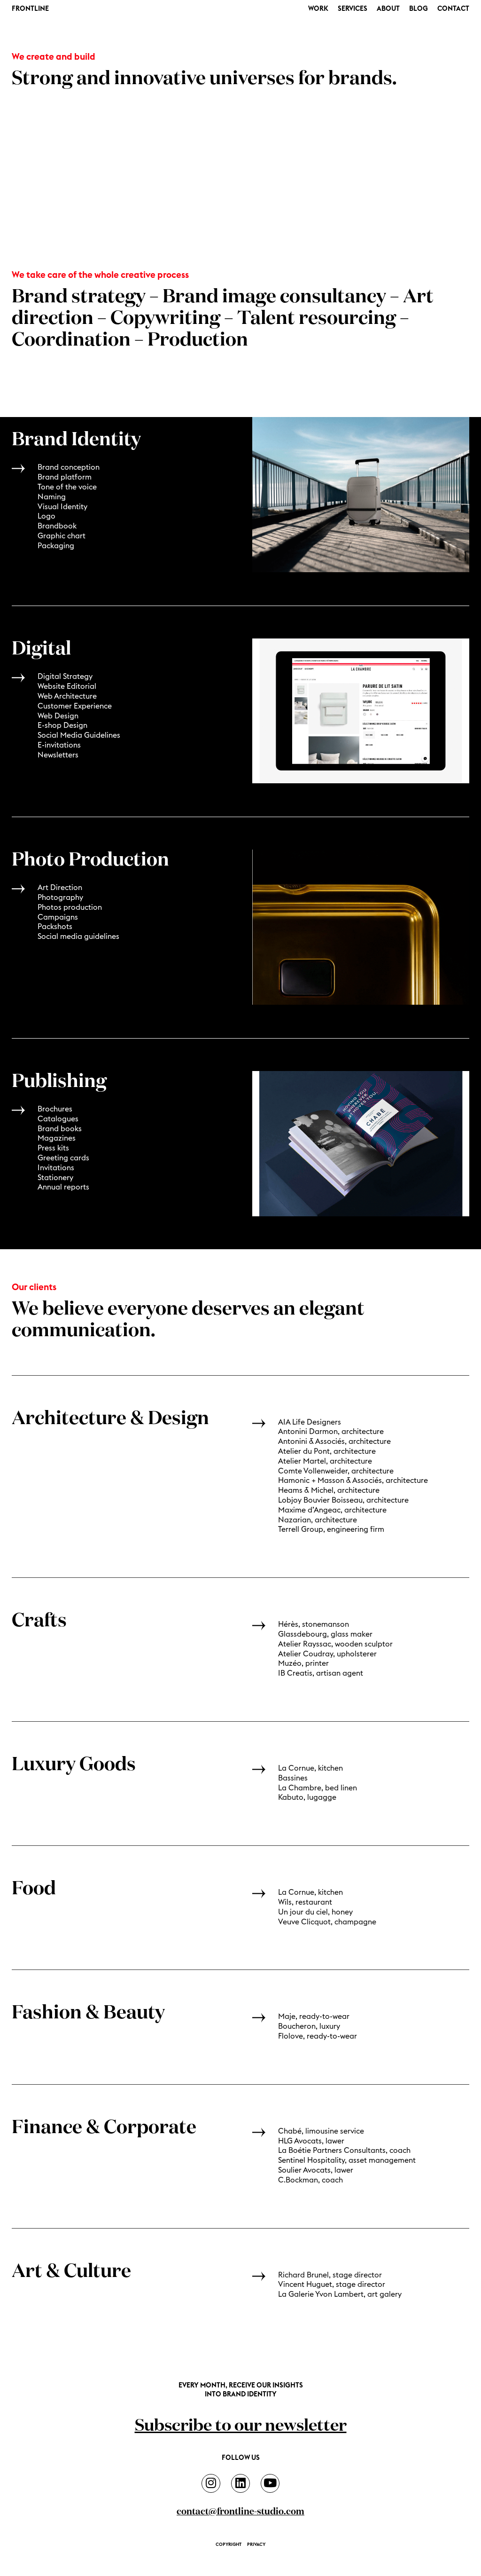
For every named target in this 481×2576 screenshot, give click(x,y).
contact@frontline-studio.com (240, 2512)
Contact (453, 9)
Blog (419, 9)
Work (318, 9)
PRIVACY (256, 2544)
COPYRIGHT (229, 2544)
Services (353, 9)
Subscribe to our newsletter (241, 2426)
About (388, 9)
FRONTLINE (30, 9)
